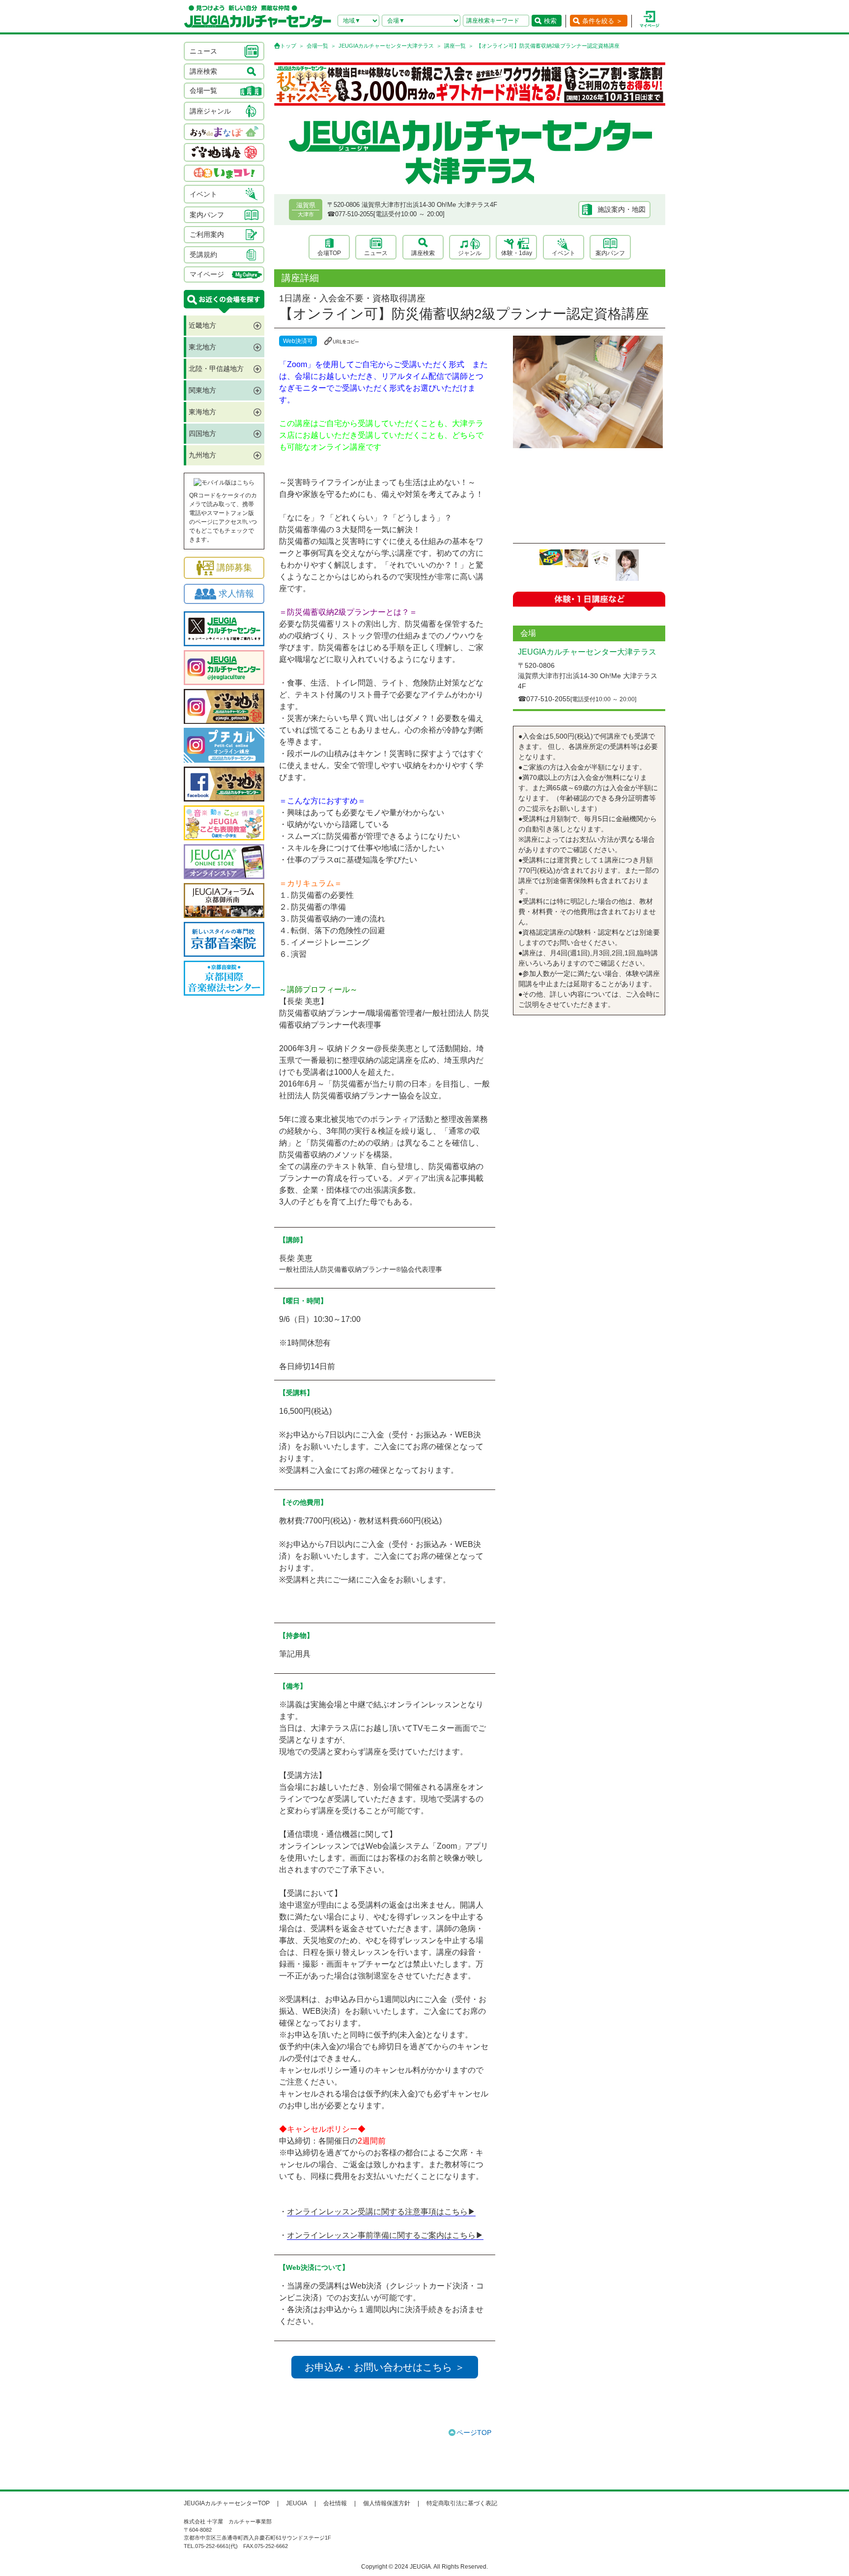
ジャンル (470, 253)
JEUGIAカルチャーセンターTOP (227, 2503)
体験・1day (517, 253)
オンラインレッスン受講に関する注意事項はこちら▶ (381, 2212)
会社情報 (335, 2503)
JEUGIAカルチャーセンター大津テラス (386, 46)
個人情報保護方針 (387, 2503)
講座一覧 (455, 46)
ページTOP (474, 2433)
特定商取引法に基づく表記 (462, 2503)
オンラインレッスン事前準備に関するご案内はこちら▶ (385, 2235)
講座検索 (423, 253)
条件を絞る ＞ (602, 21)
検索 (550, 21)
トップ (288, 46)
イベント (564, 253)
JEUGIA (297, 2503)
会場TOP (329, 253)
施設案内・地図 (622, 209)
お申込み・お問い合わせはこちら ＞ (385, 2367)
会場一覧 (317, 46)
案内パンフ (610, 253)
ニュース (376, 253)
